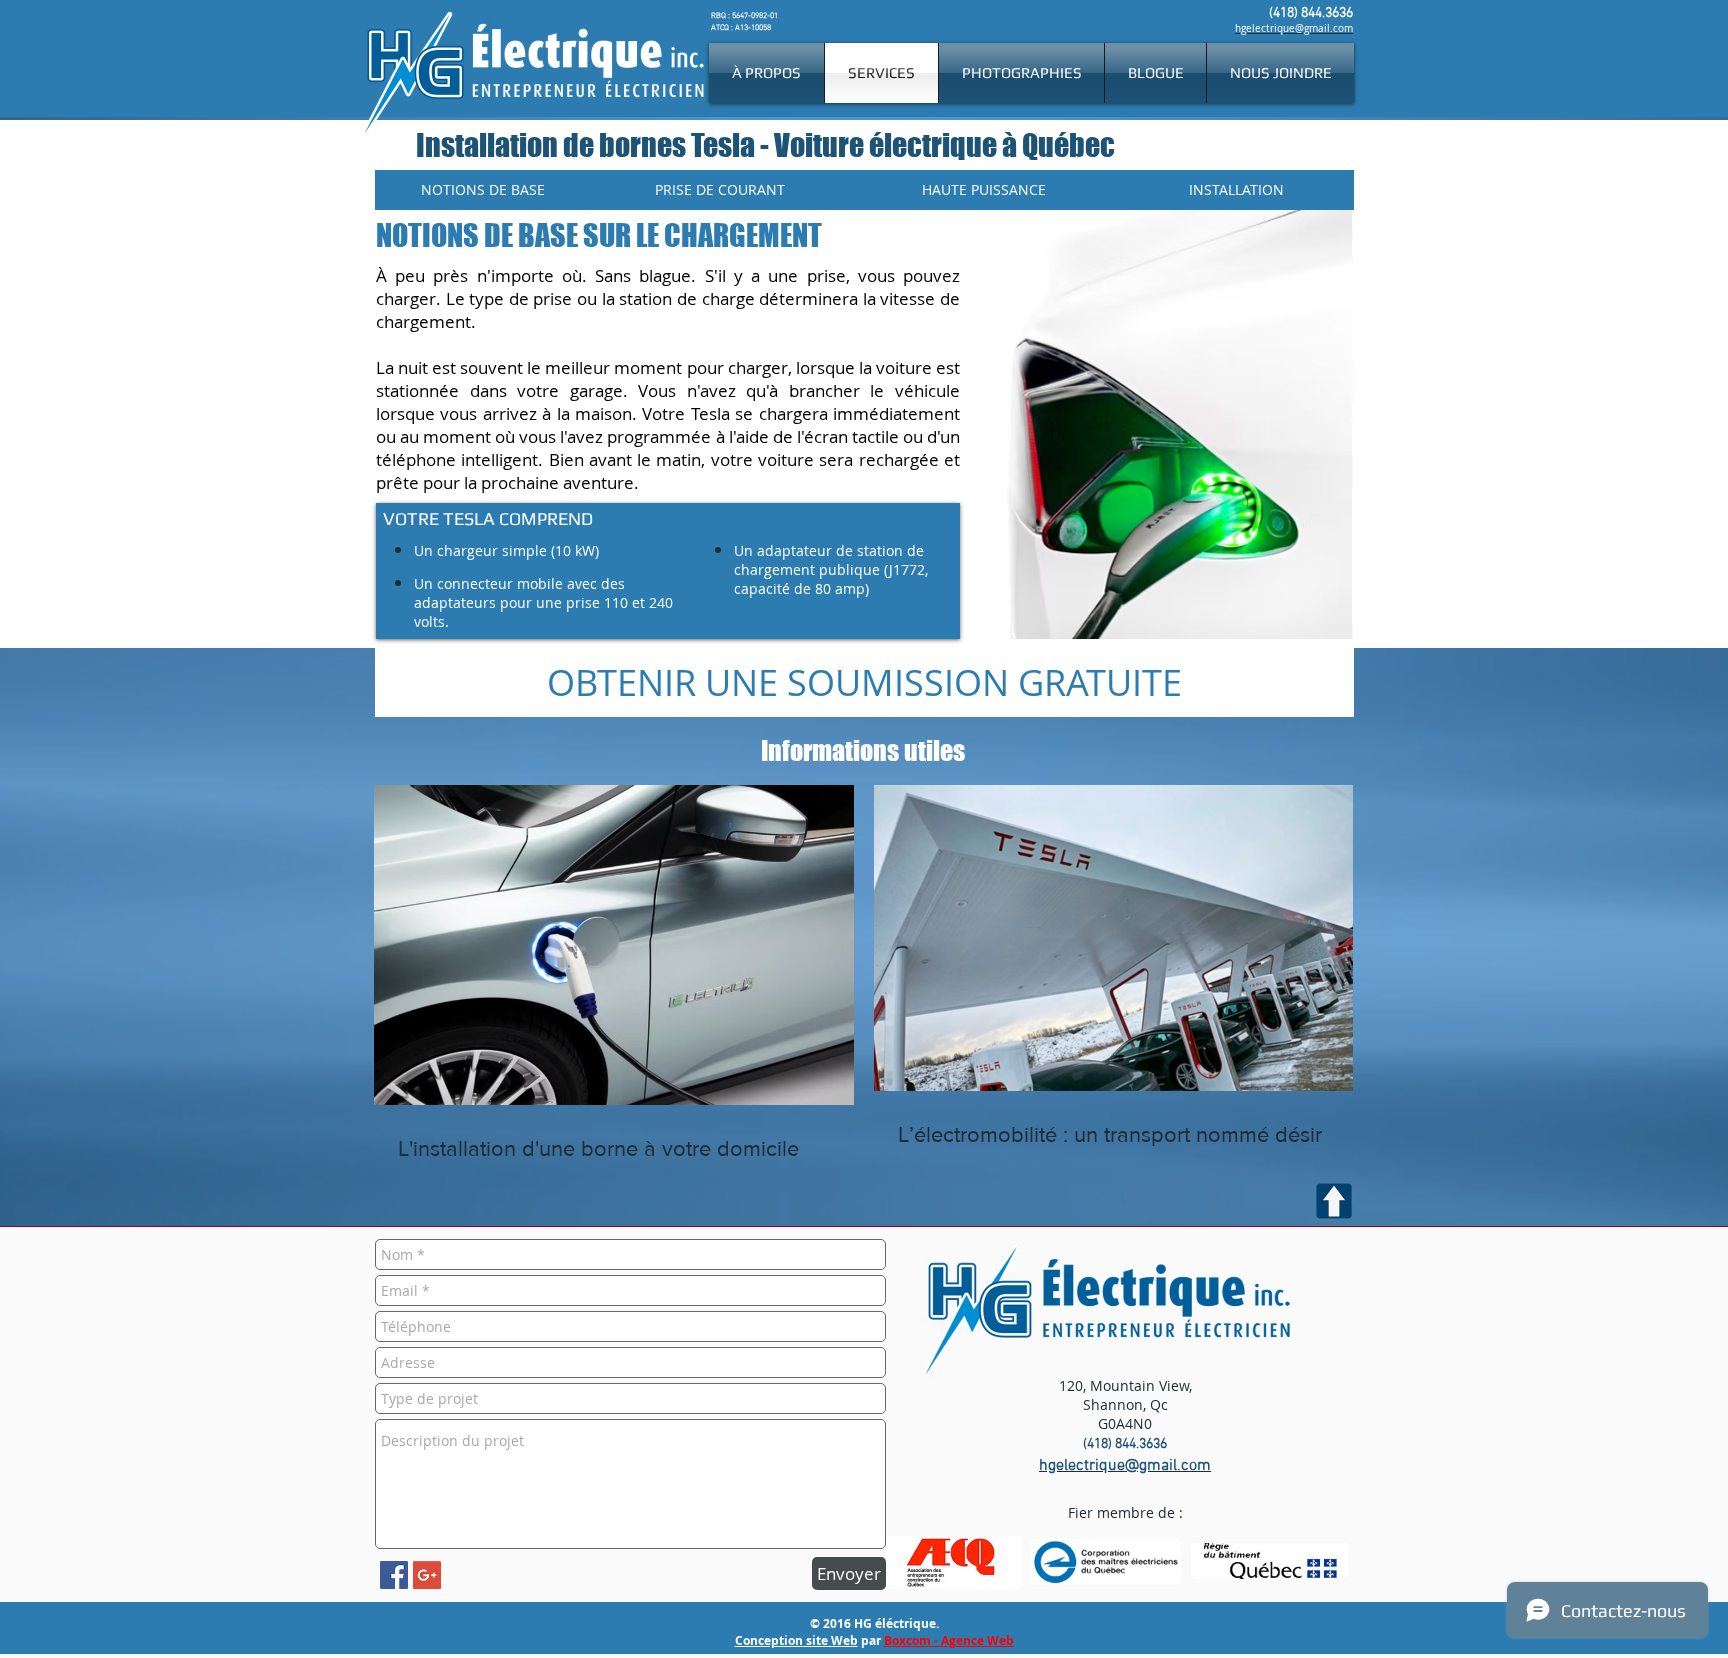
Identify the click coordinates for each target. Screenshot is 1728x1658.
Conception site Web (796, 1640)
